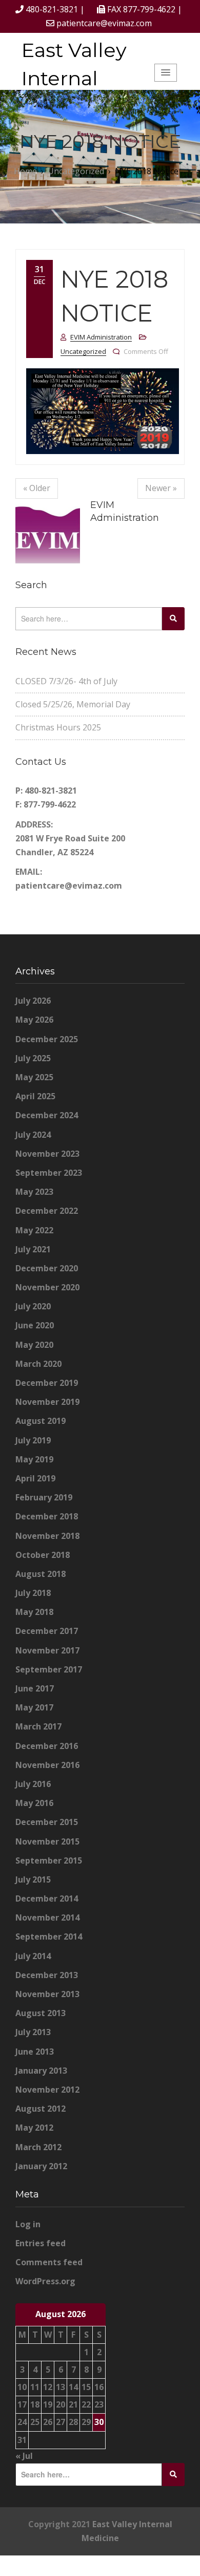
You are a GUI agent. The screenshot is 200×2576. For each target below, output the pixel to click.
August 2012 (41, 2109)
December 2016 (47, 1746)
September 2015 (49, 1860)
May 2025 (34, 1077)
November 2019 (47, 1402)
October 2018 (43, 1555)
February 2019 (44, 1497)
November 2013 (47, 1994)
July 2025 (33, 1058)
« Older (37, 488)
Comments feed (49, 2262)
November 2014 (47, 1917)
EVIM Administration (101, 337)
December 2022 (47, 1211)
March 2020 (38, 1364)
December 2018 (47, 1516)
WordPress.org (45, 2281)
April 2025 (35, 1096)
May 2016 (34, 1803)
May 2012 (34, 2128)
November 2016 (47, 1765)
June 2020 (35, 1325)
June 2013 (35, 2052)
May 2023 (34, 1192)
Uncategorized (83, 351)
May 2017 (34, 1707)
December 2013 (47, 1975)
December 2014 (47, 1898)
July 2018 (33, 1593)
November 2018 (47, 1536)
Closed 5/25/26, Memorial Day (73, 704)
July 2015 (33, 1879)
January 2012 (41, 2166)
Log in (28, 2224)
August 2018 (41, 1574)
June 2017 (35, 1688)
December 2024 (47, 1115)
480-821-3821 (52, 9)
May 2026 (34, 1020)
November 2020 (47, 1287)
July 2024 (33, 1135)
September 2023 (49, 1173)
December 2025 (47, 1039)
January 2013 (41, 2071)
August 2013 (41, 2013)
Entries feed (41, 2243)
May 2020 (34, 1345)
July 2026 (33, 1001)
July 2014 (33, 1956)
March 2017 (38, 1726)
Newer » (161, 488)
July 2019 (33, 1440)
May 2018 (34, 1612)
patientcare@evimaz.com (104, 23)
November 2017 (47, 1650)
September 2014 (49, 1936)
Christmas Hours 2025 (58, 727)
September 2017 (49, 1669)
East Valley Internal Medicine (74, 78)
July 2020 (33, 1306)
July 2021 (33, 1249)
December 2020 (47, 1268)
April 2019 (35, 1478)
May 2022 (34, 1230)
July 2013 (33, 2032)
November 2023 (47, 1154)
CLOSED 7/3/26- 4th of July (66, 681)
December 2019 (47, 1383)
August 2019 (41, 1421)
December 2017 (47, 1631)
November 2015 (47, 1841)
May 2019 (34, 1459)
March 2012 (38, 2147)
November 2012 (47, 2090)
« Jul (24, 2456)
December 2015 (47, 1822)
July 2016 (33, 1784)
